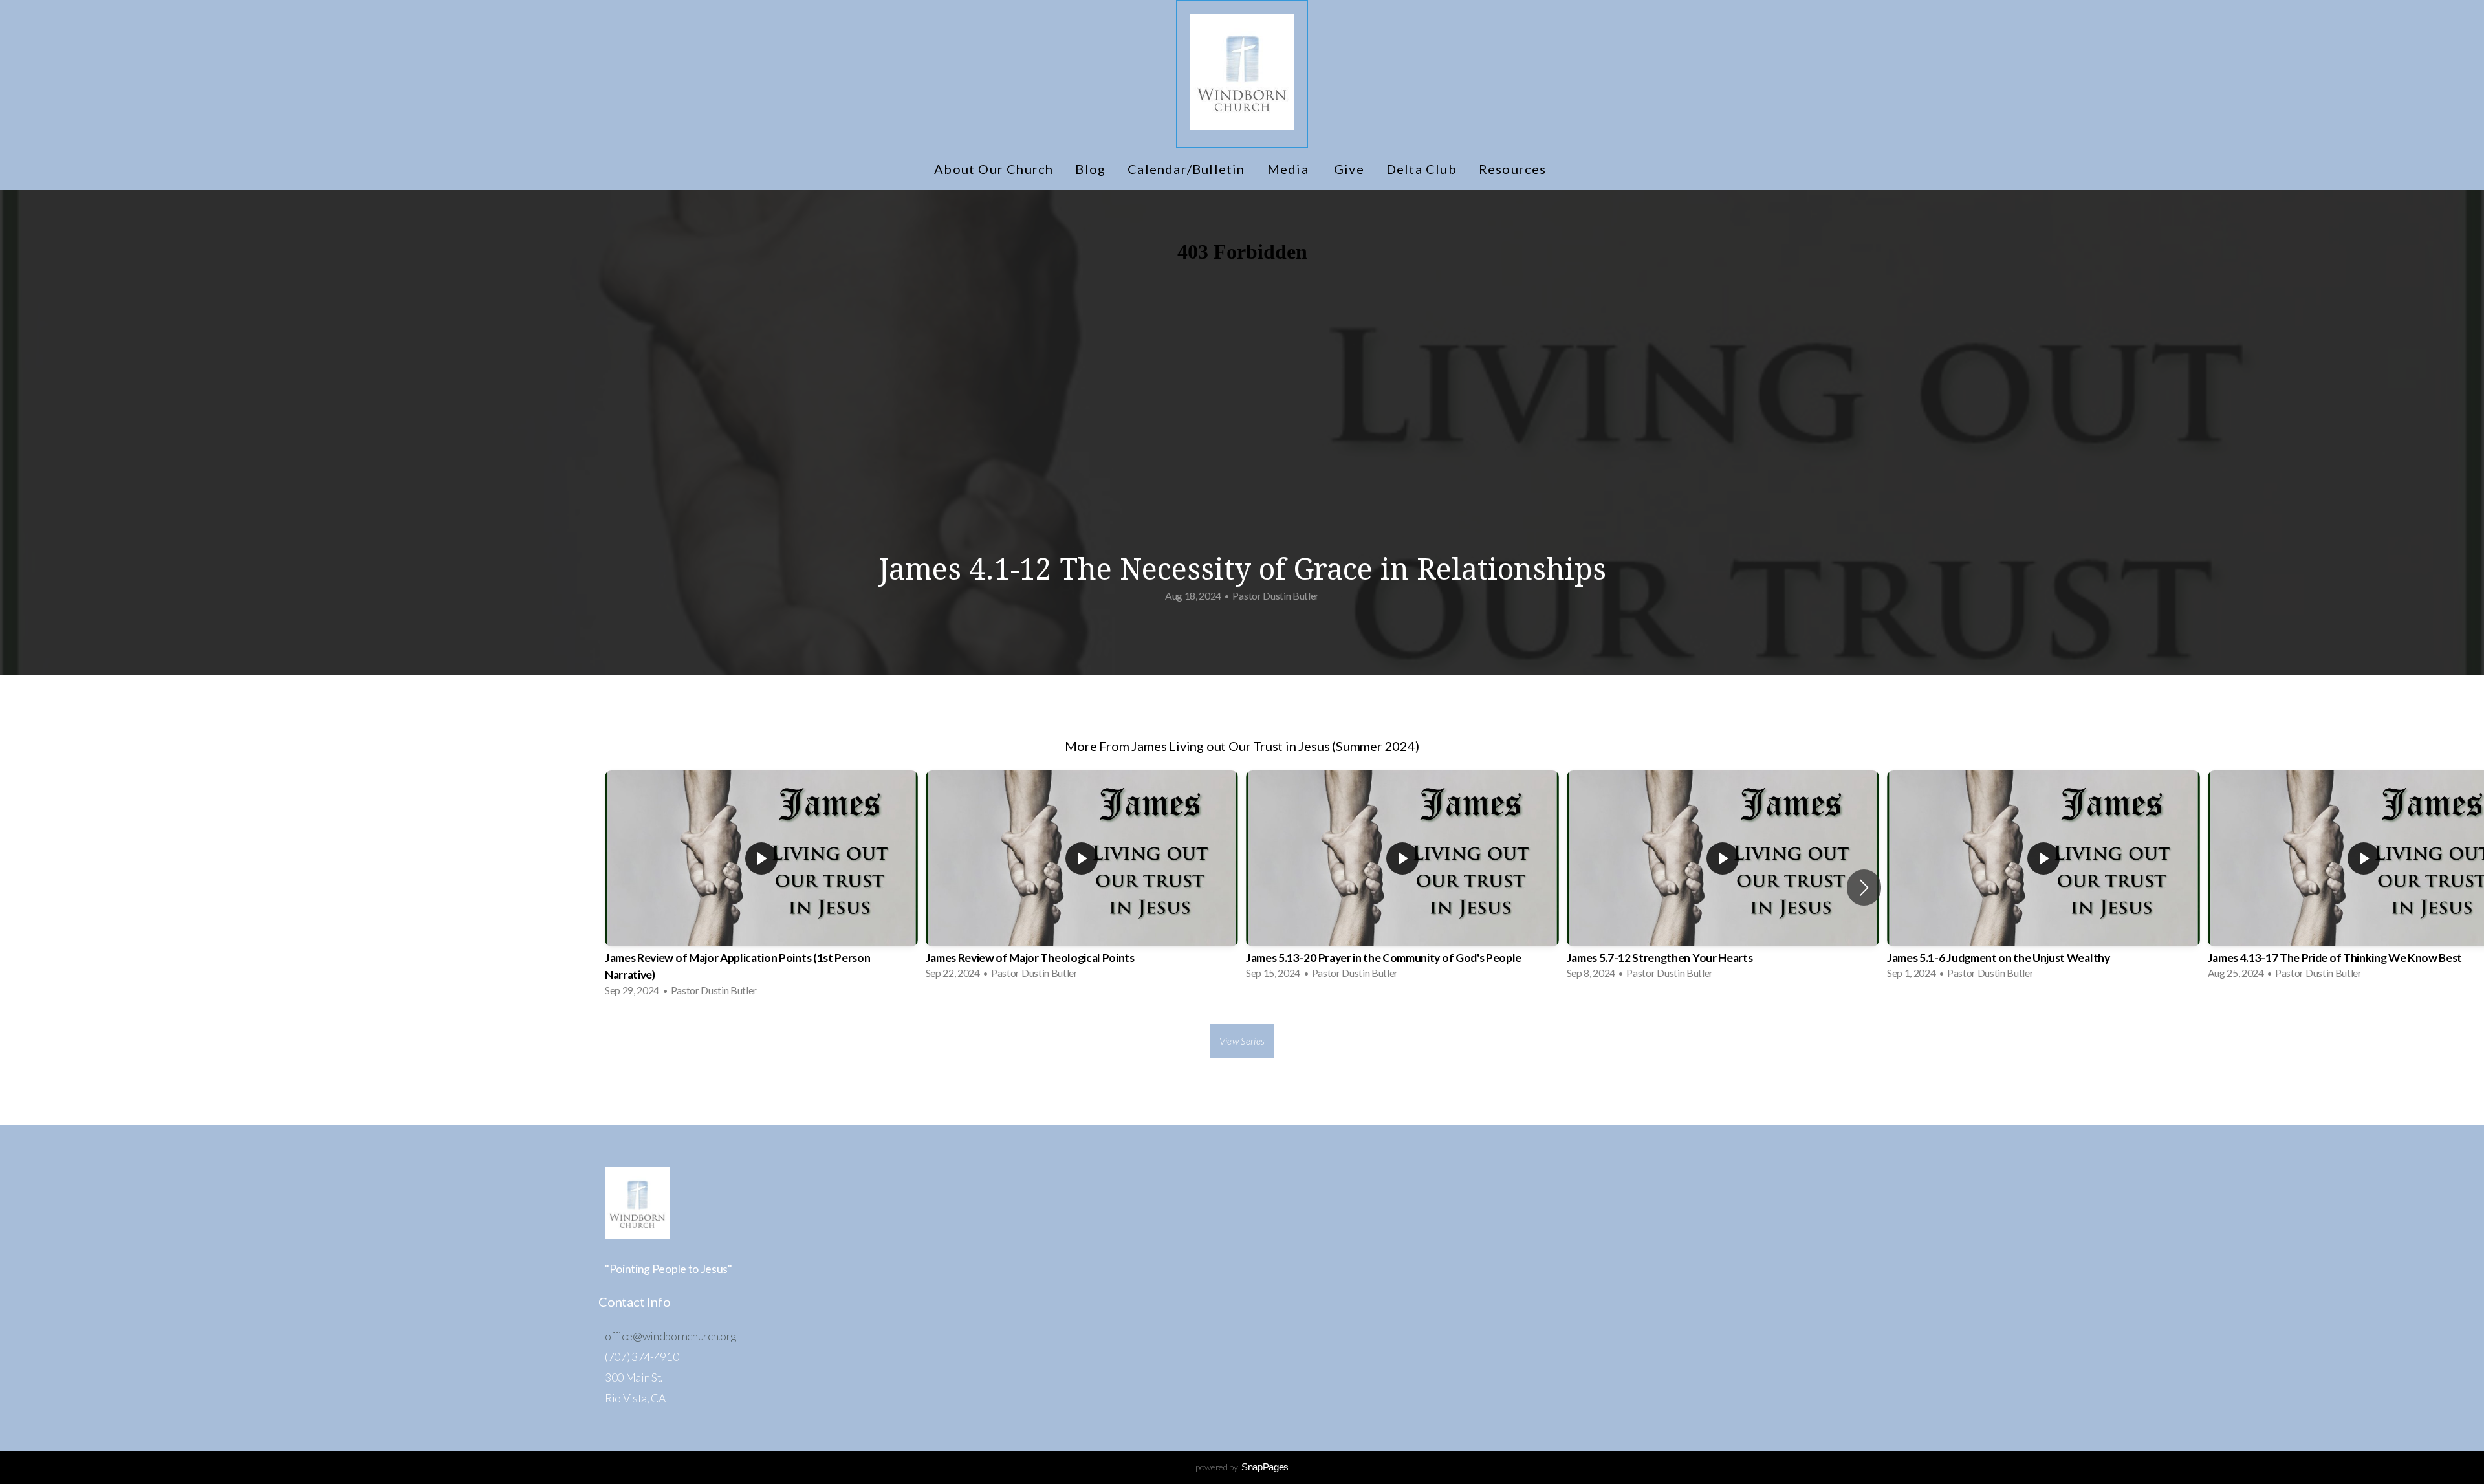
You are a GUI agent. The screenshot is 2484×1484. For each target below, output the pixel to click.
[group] (761, 888)
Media (1290, 169)
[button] (1864, 888)
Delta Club (1422, 169)
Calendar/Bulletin (1186, 169)
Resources (1514, 169)
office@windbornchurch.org (670, 1336)
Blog (1090, 169)
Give (1349, 169)
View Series (1242, 1041)
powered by (1242, 1467)
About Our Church (994, 169)
